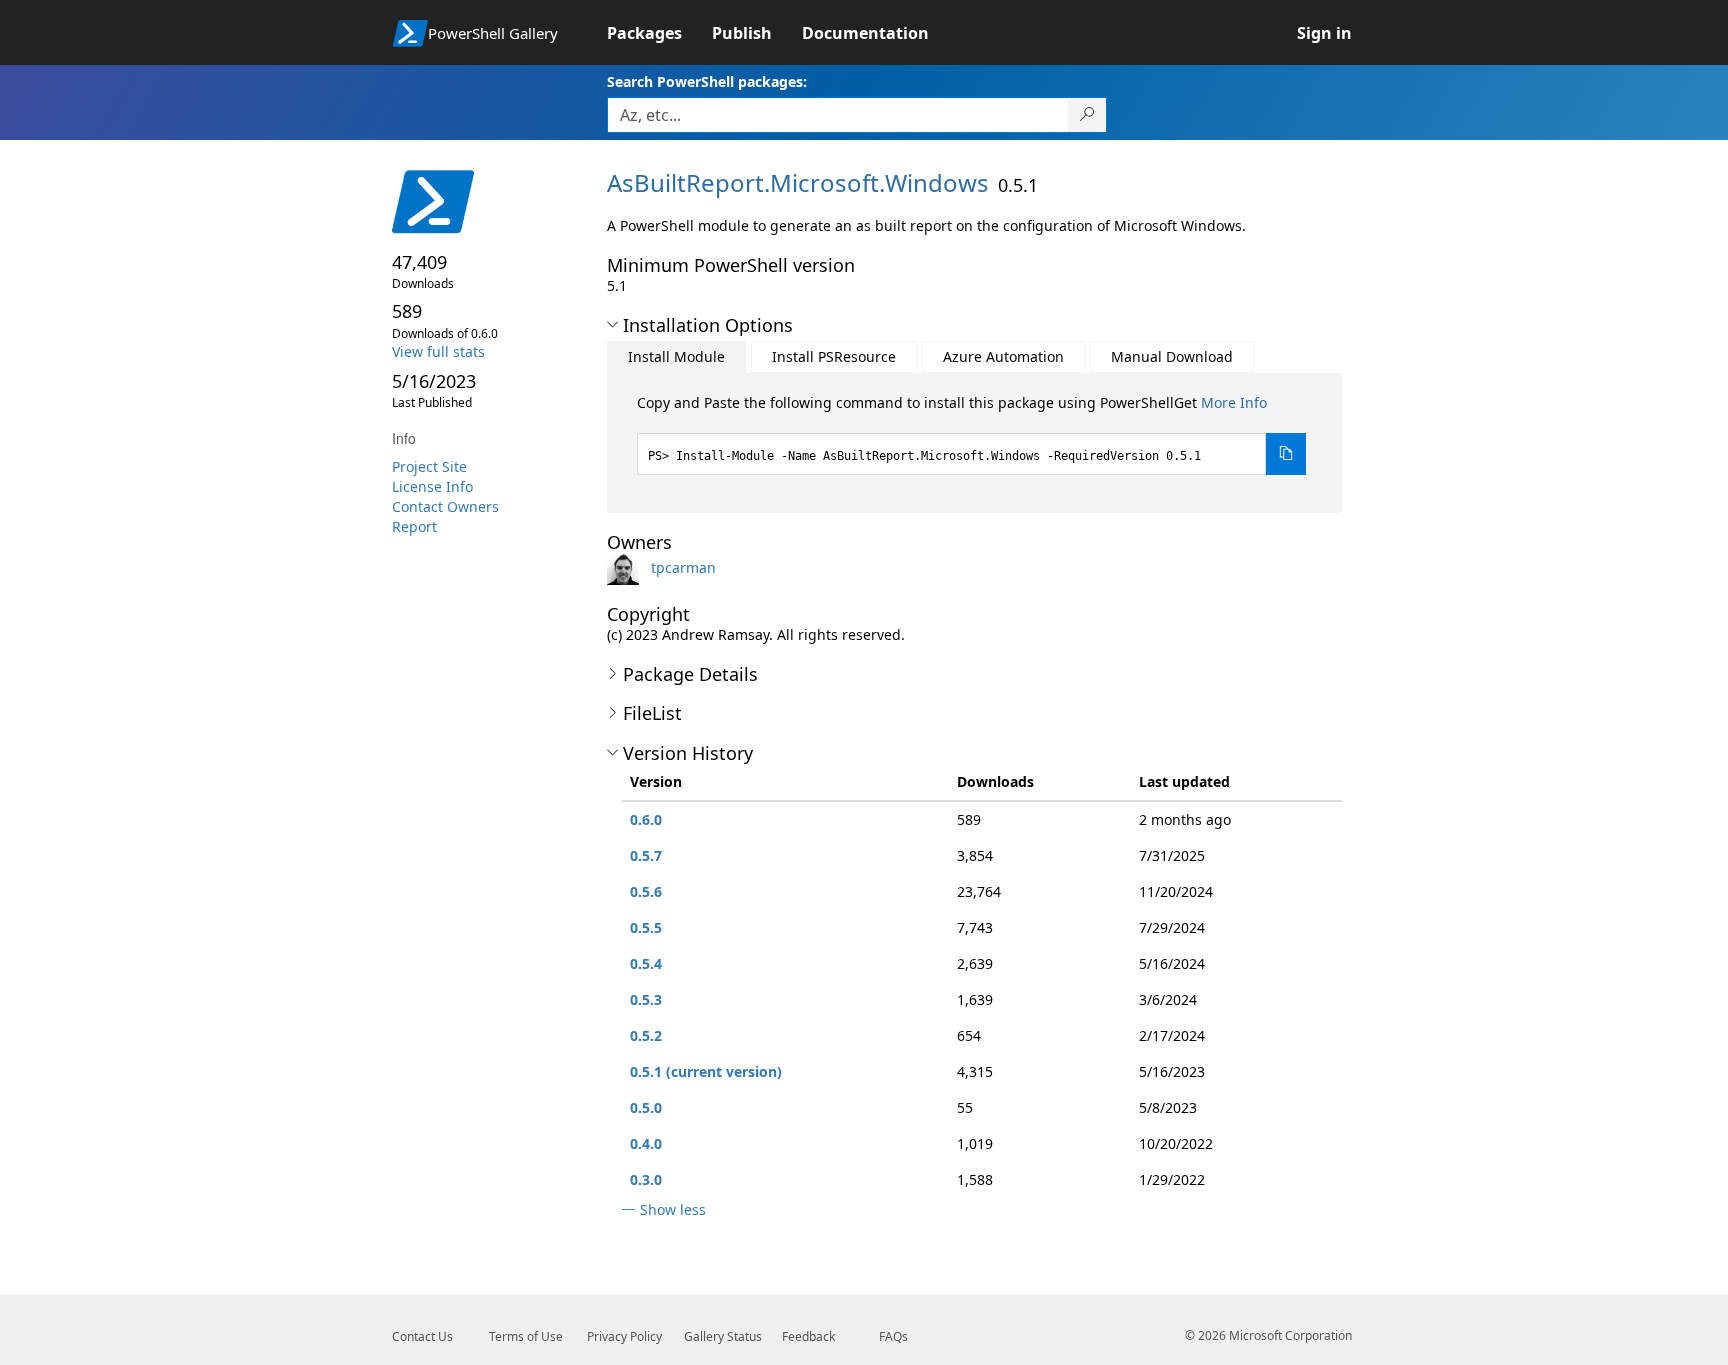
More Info (1234, 402)
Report (414, 526)
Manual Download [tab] (1172, 356)
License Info (432, 486)
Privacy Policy (624, 1336)
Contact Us (422, 1336)
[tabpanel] (972, 434)
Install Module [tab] (676, 356)
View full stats (438, 351)
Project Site (429, 466)
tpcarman (683, 567)
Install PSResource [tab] (834, 356)
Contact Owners (445, 506)
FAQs (893, 1336)
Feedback (808, 1336)
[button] (612, 325)
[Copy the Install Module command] (1286, 454)
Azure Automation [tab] (1003, 356)
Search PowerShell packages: (707, 81)
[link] (659, 33)
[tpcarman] (627, 567)
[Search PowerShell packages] (1087, 115)
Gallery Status (723, 1336)
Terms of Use (526, 1336)
